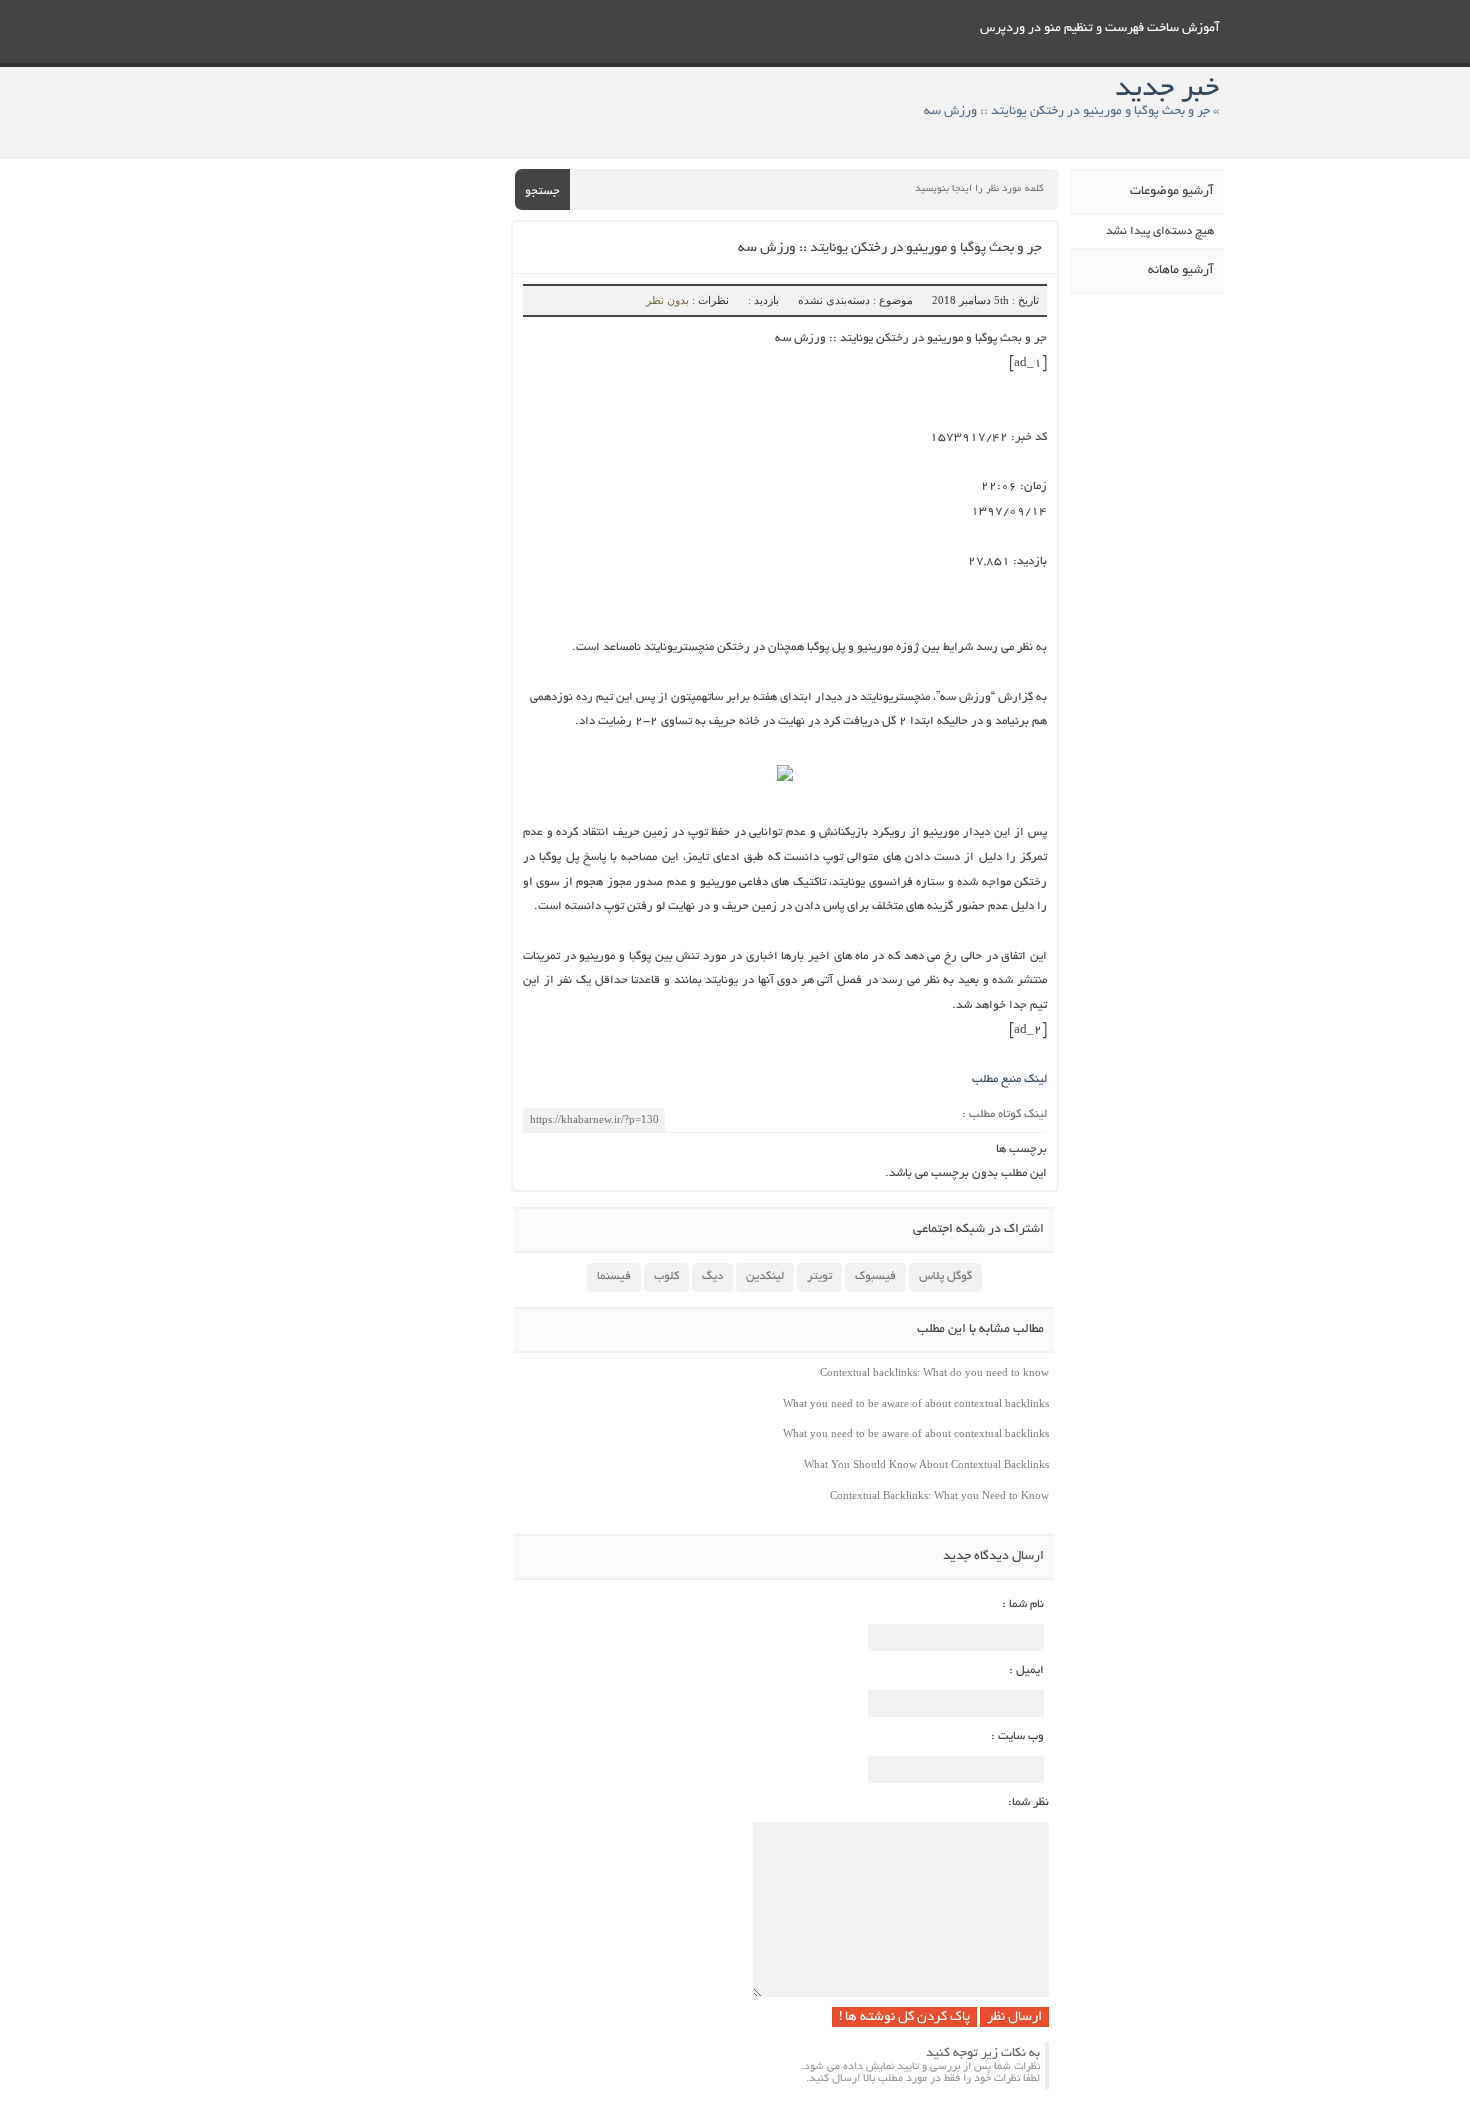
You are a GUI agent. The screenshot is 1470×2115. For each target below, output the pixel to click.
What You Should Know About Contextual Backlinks (926, 1464)
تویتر (819, 1276)
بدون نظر (667, 300)
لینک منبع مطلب (1009, 1079)
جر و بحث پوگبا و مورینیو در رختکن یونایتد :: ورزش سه (890, 248)
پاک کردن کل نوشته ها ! (904, 2017)
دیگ (712, 1276)
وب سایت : (1017, 1736)
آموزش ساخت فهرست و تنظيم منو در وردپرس (1100, 29)
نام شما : (1023, 1604)
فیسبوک (875, 1276)
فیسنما (614, 1276)
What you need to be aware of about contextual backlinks (916, 1403)
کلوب (666, 1276)
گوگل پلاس (945, 1276)
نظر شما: (1028, 1802)
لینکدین (765, 1276)
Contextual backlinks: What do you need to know (934, 1372)
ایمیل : (1026, 1670)
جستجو (542, 191)
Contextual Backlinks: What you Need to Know (939, 1495)
